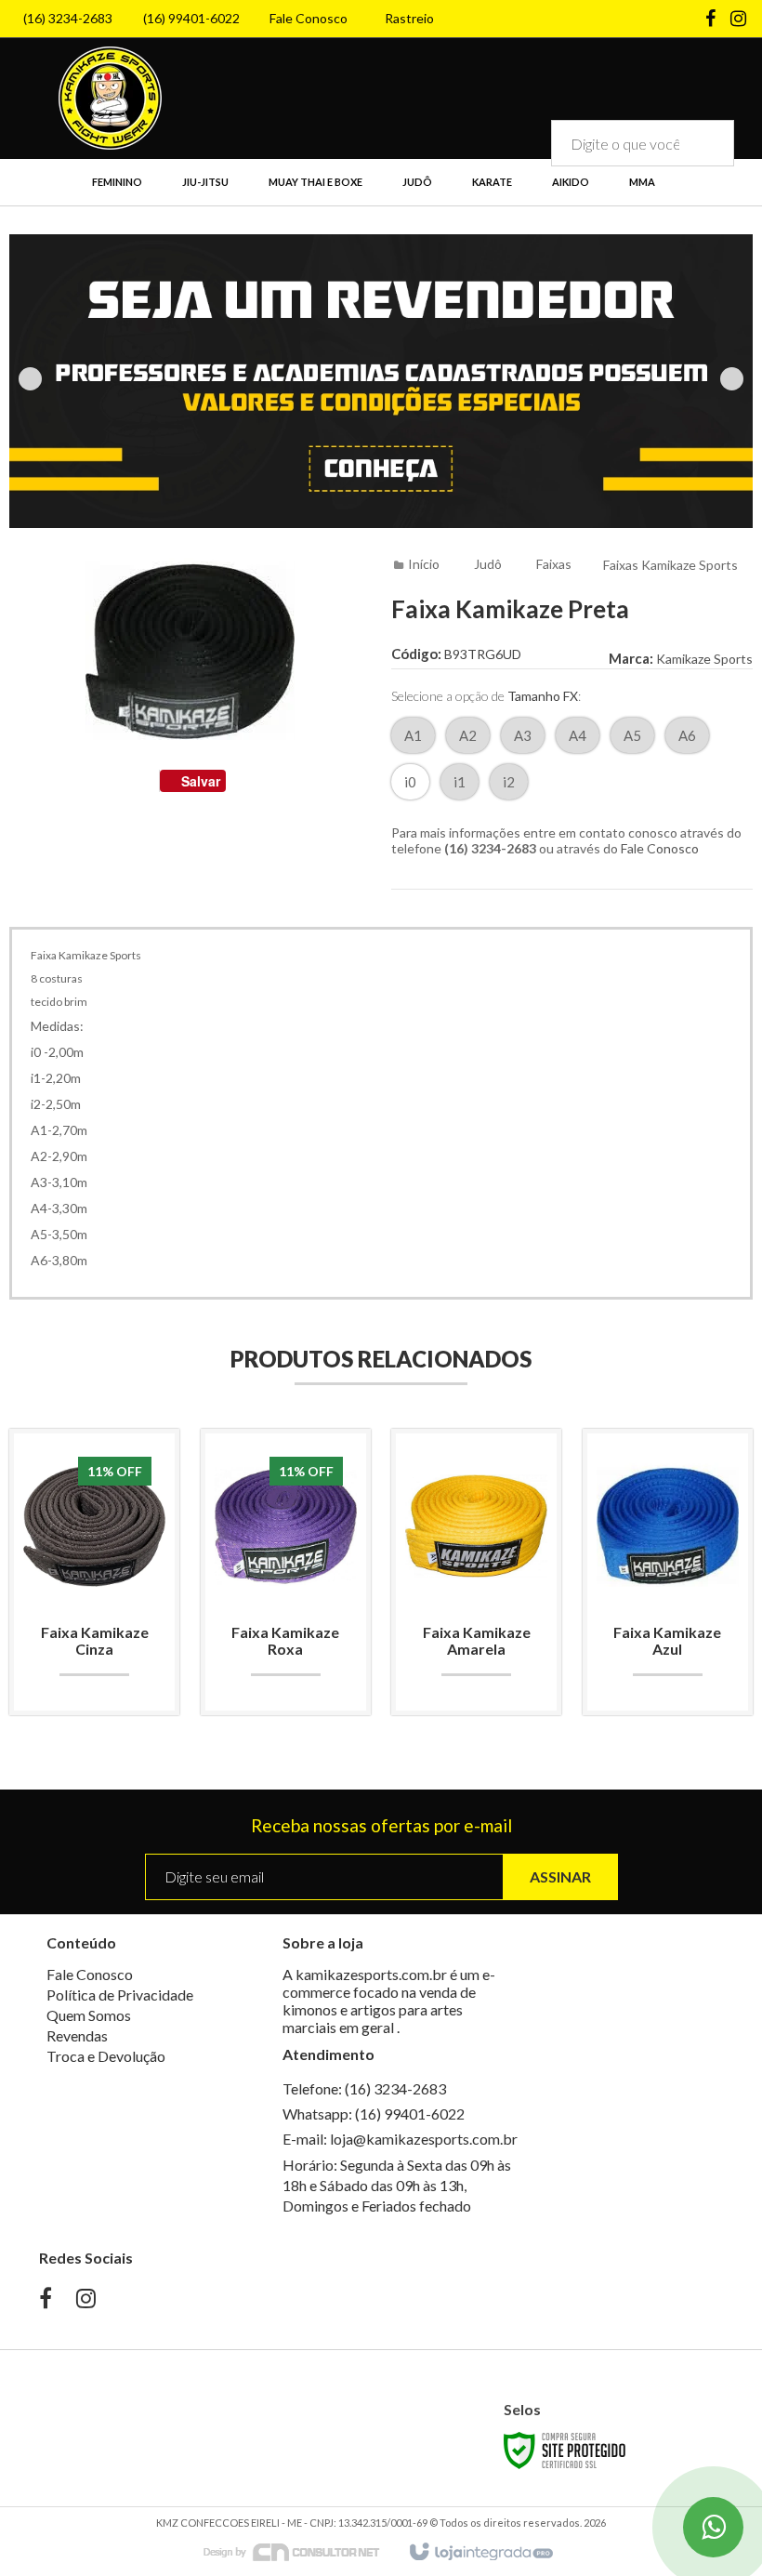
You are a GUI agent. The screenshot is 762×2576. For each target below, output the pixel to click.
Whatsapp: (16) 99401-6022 (374, 2114)
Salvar (201, 781)
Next (732, 379)
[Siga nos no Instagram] (739, 20)
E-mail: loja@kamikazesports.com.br (400, 2139)
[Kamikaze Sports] (110, 98)
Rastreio (409, 18)
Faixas (554, 564)
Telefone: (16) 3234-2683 (364, 2088)
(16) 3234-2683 (68, 18)
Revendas (77, 2035)
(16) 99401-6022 (191, 18)
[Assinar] (560, 1877)
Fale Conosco (309, 18)
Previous (30, 379)
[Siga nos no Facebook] (711, 20)
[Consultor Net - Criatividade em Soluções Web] (301, 2551)
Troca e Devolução (106, 2056)
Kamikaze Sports (704, 659)
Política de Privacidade (120, 1995)
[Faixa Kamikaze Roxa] (286, 1572)
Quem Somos (89, 2015)
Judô (488, 564)
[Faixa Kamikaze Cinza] (94, 1572)
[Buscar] (707, 143)
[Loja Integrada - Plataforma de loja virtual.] (480, 2553)
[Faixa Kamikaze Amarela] (476, 1572)
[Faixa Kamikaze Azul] (668, 1572)
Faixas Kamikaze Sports (670, 565)
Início (424, 564)
